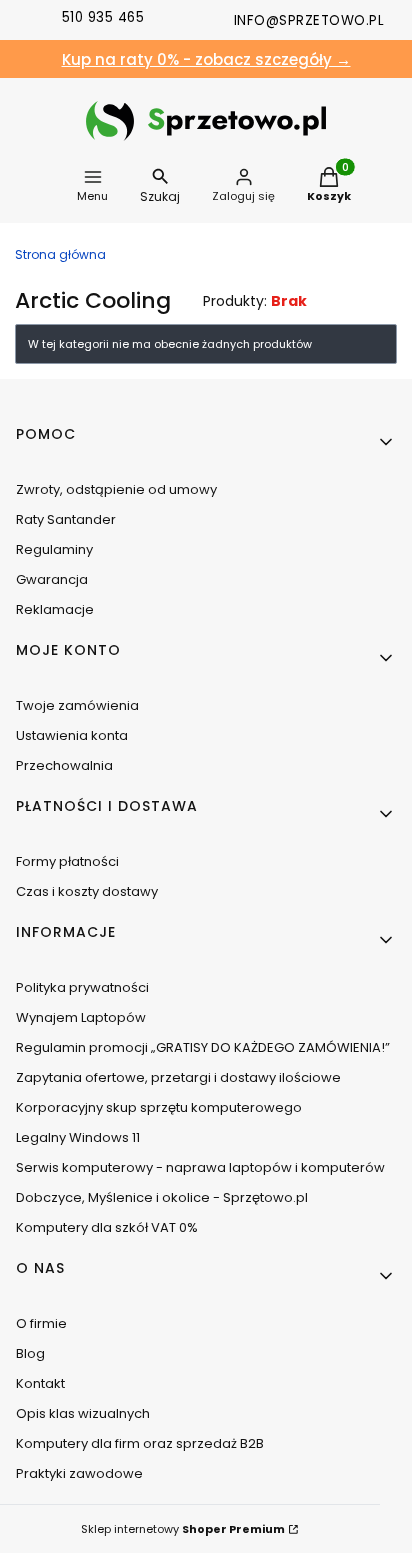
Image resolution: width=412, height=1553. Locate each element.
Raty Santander (66, 519)
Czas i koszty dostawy (87, 891)
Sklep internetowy (183, 1529)
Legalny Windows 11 (78, 1137)
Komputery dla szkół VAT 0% (107, 1227)
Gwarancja (52, 579)
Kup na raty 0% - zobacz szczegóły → (206, 59)
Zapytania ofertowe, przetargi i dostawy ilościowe (178, 1077)
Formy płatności (67, 861)
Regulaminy (54, 549)
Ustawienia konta (72, 735)
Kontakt (40, 1383)
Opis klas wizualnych (83, 1413)
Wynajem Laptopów (81, 1017)
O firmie (41, 1323)
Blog (30, 1353)
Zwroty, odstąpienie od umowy (116, 489)
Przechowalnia (64, 765)
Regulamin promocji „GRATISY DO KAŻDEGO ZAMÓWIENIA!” (203, 1047)
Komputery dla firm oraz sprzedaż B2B (140, 1443)
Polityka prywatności (82, 987)
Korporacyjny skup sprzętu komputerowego (159, 1107)
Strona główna (60, 254)
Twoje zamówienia (77, 705)
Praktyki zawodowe (79, 1473)
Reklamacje (55, 609)
